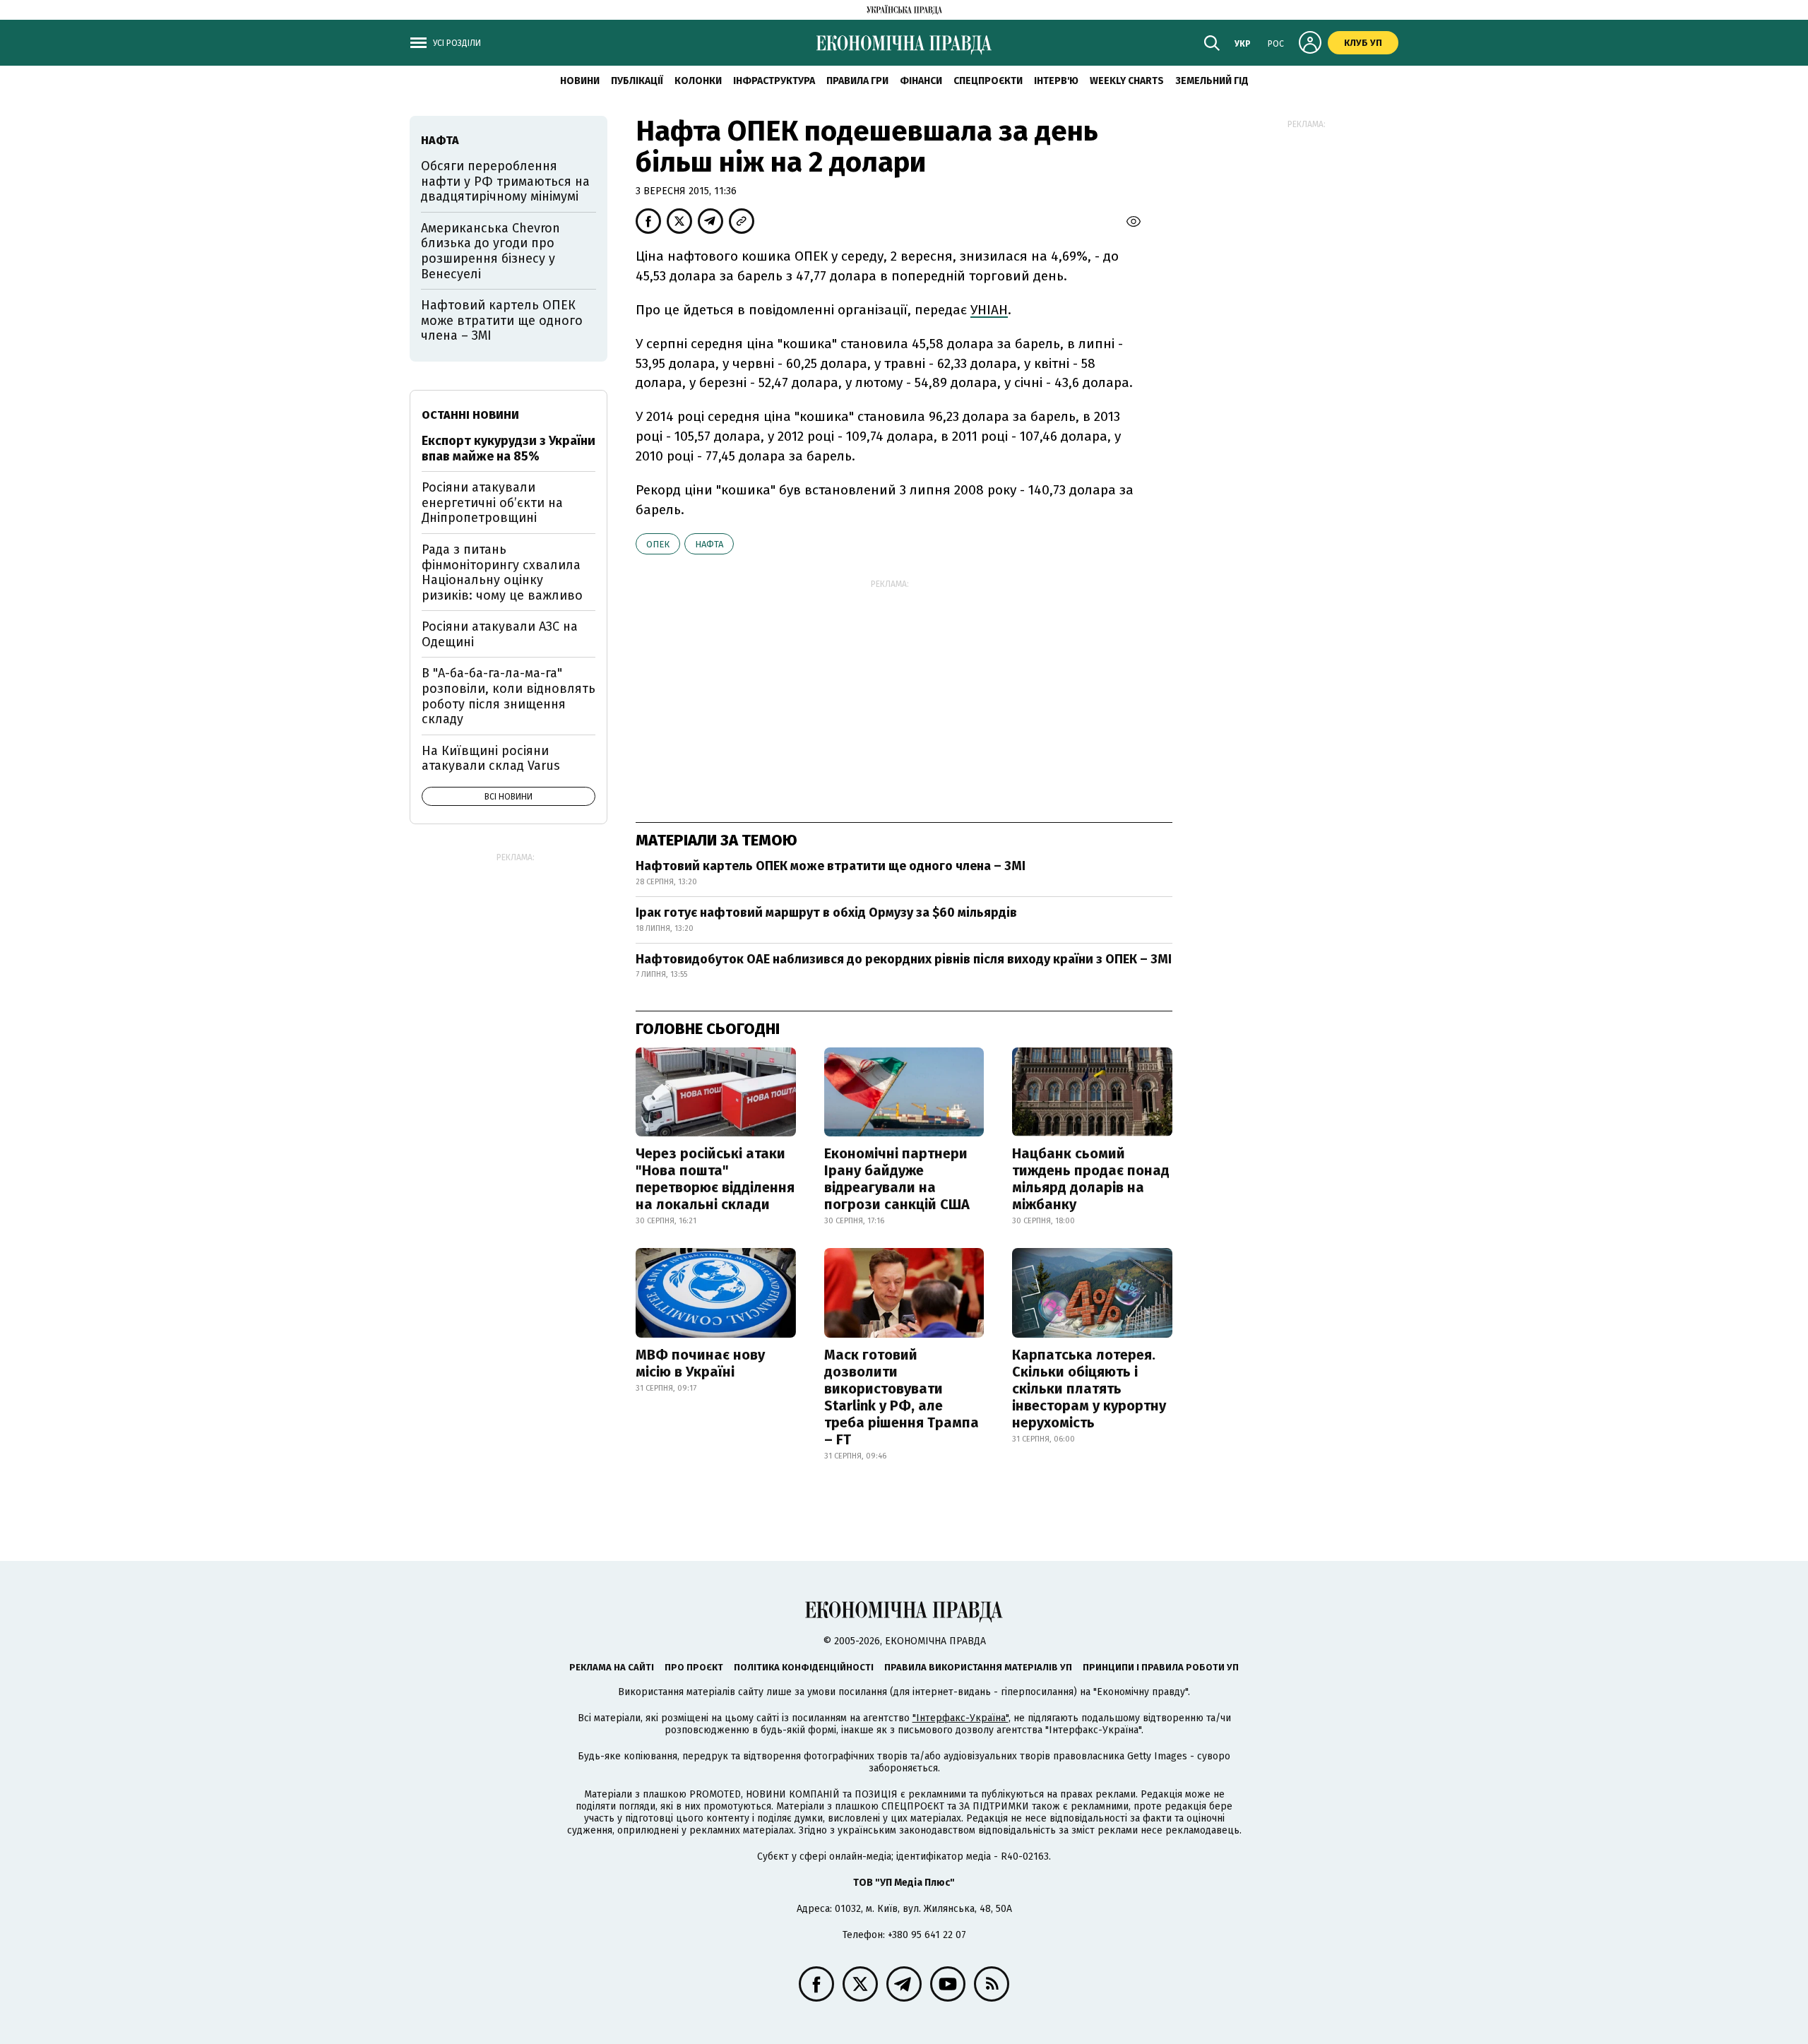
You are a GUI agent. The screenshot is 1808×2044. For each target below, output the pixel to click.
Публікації (637, 81)
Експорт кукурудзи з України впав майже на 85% (509, 448)
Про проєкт (694, 1667)
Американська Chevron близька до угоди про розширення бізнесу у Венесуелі (490, 251)
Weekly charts (1127, 81)
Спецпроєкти (988, 81)
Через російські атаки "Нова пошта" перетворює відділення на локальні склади (715, 1179)
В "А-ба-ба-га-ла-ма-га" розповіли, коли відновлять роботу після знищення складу (509, 696)
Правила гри (857, 81)
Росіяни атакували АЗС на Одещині (500, 634)
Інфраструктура (774, 81)
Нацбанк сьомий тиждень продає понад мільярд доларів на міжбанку (1091, 1179)
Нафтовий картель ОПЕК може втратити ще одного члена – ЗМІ (831, 866)
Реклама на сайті (612, 1667)
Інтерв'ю (1056, 81)
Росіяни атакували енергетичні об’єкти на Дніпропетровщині (492, 503)
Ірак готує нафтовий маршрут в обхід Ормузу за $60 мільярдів (826, 913)
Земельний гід (1212, 81)
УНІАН (989, 310)
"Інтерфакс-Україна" (961, 1718)
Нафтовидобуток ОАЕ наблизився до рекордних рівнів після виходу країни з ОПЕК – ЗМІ (904, 959)
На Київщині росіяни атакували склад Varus (491, 759)
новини (580, 81)
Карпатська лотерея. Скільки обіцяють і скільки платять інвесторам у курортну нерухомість (1089, 1389)
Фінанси (921, 81)
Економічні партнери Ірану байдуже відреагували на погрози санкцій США (897, 1179)
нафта (709, 544)
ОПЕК (658, 544)
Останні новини (470, 415)
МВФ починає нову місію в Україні (700, 1363)
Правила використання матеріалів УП (978, 1667)
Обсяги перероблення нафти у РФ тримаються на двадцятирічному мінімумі (505, 181)
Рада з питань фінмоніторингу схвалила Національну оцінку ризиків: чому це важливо (502, 572)
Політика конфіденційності (804, 1667)
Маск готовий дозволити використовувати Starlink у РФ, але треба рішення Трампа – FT (902, 1397)
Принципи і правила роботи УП (1161, 1667)
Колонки (698, 81)
